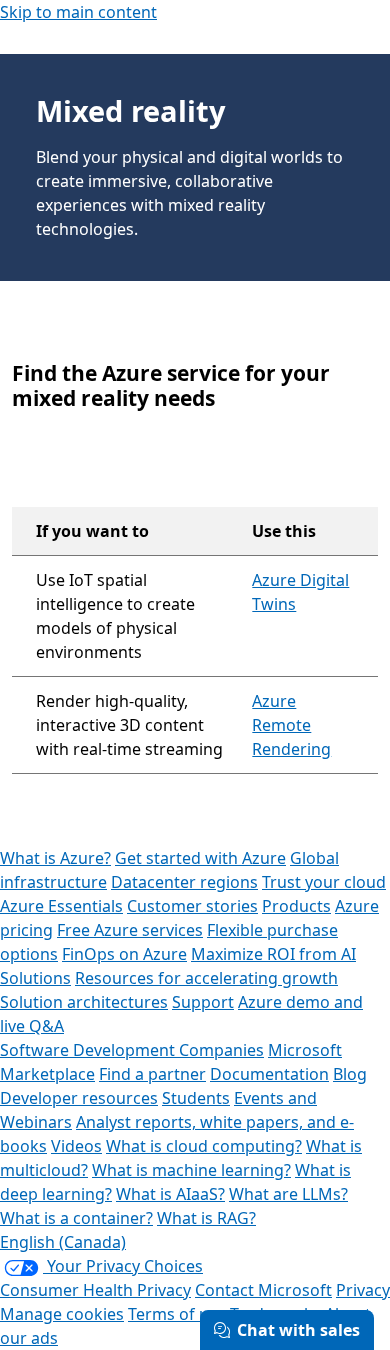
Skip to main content (78, 12)
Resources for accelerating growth (206, 978)
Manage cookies (62, 1314)
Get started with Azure (200, 858)
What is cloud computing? (204, 1146)
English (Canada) (63, 1242)
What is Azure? (55, 858)
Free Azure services (130, 930)
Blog (350, 1074)
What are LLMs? (288, 1194)
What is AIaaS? (170, 1194)
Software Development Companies (132, 1050)
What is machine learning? (191, 1170)
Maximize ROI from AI (273, 954)
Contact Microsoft (263, 1290)
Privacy (363, 1290)
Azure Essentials (61, 906)
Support (203, 1002)
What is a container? (76, 1218)
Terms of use (177, 1314)
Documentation (269, 1074)
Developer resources (79, 1098)
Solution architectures (84, 1002)
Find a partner (152, 1074)
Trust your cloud (324, 882)
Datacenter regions (184, 882)
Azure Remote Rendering (291, 725)
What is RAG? (206, 1218)
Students (196, 1098)
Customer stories (192, 906)
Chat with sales (298, 1330)
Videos (76, 1146)
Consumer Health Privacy (95, 1290)
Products (296, 906)
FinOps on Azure (124, 954)
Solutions (35, 978)
